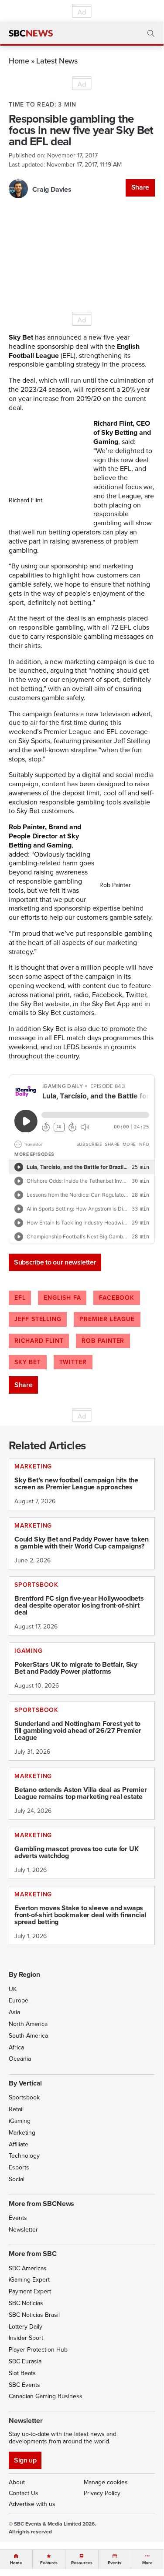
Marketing (22, 2133)
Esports (19, 2167)
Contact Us (24, 2493)
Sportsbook (24, 2097)
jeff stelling (38, 1319)
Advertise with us (32, 2504)
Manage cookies (106, 2482)
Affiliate (19, 2144)
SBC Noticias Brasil (34, 2315)
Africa (16, 2047)
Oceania (20, 2059)
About (17, 2482)
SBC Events (24, 2385)
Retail (16, 2109)
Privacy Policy (102, 2493)
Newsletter (23, 2230)
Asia (14, 2012)
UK (13, 1989)
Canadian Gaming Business (46, 2396)
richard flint (39, 1341)
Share (140, 187)
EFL (20, 1298)
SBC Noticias (26, 2303)
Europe (19, 2000)
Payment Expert (30, 2291)
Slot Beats (22, 2373)
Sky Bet (28, 1362)
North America (28, 2024)
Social (17, 2179)
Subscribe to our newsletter (55, 1262)
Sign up (25, 2460)
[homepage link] (31, 33)
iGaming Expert (29, 2280)
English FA (62, 1298)
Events (18, 2218)
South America (28, 2036)
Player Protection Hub (38, 2350)
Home (19, 61)
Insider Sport (26, 2338)
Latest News (57, 61)
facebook (116, 1298)
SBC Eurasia (25, 2361)
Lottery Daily (26, 2327)
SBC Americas (28, 2268)
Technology (24, 2156)
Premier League (107, 1319)
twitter (73, 1362)
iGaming (20, 2121)
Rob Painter (103, 1341)
